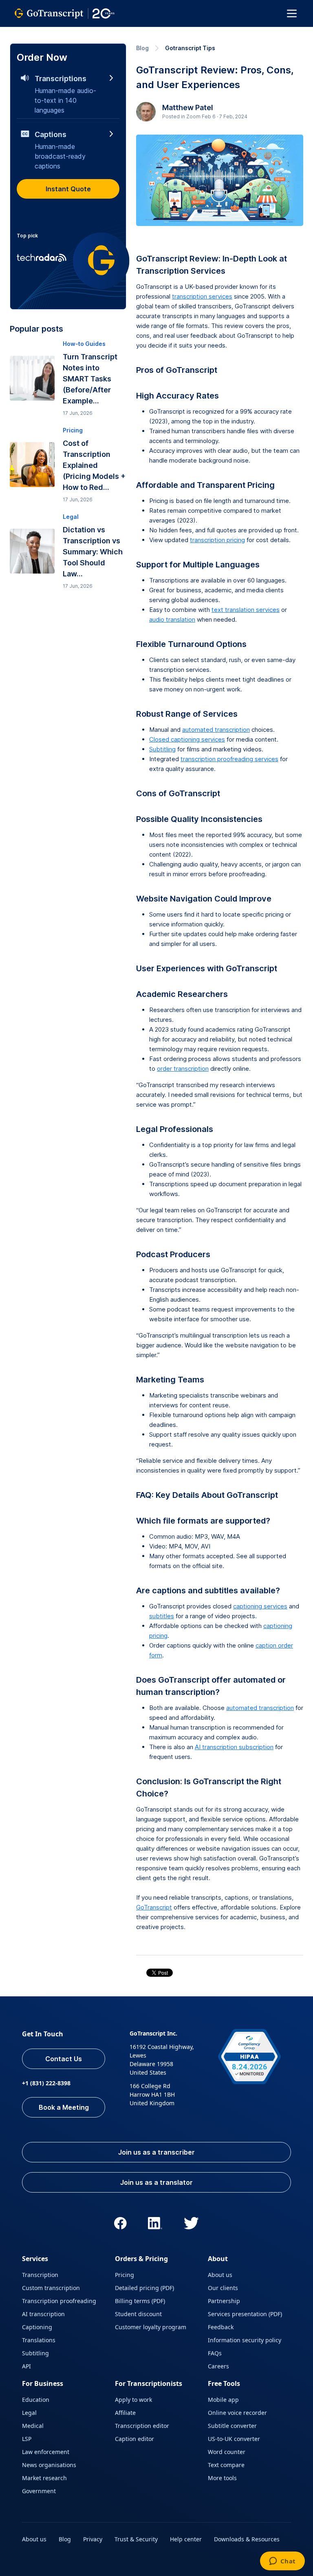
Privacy (93, 2539)
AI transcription (43, 2314)
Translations (39, 2340)
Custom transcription (51, 2288)
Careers (218, 2366)
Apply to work (133, 2400)
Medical (33, 2426)
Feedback (221, 2327)
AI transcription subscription (234, 1747)
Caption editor (134, 2439)
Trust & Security (136, 2539)
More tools (222, 2478)
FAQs (215, 2353)
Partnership (224, 2301)
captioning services (260, 1606)
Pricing (125, 2275)
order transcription (183, 1069)
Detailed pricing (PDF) (144, 2288)
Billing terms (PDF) (140, 2301)
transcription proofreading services (229, 759)
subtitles (162, 1616)
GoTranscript (154, 1907)
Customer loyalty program (151, 2327)
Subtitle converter (232, 2426)
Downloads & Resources (247, 2539)
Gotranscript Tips (190, 48)
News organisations (49, 2465)
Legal (29, 2413)
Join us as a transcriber (156, 2152)
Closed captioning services (187, 739)
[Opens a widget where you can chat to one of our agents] (282, 2562)
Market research (44, 2478)
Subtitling (162, 749)
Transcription (40, 2275)
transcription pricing (217, 540)
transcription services (202, 296)
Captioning (37, 2327)
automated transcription (216, 730)
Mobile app (223, 2400)
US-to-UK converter (234, 2439)
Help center (186, 2539)
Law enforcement (46, 2452)
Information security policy (245, 2340)
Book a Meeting (64, 2107)
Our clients (223, 2288)
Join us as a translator (156, 2182)
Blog (142, 48)
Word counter (227, 2452)
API (26, 2366)
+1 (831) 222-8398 (46, 2083)
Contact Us (64, 2059)
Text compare (226, 2465)
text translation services (246, 610)
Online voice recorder (237, 2413)
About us (220, 2275)
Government (39, 2491)
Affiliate (125, 2413)
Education (36, 2400)
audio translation (172, 619)
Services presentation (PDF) (245, 2314)
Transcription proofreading (59, 2301)
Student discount (138, 2314)
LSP (27, 2439)
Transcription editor (142, 2426)
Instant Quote (68, 189)
